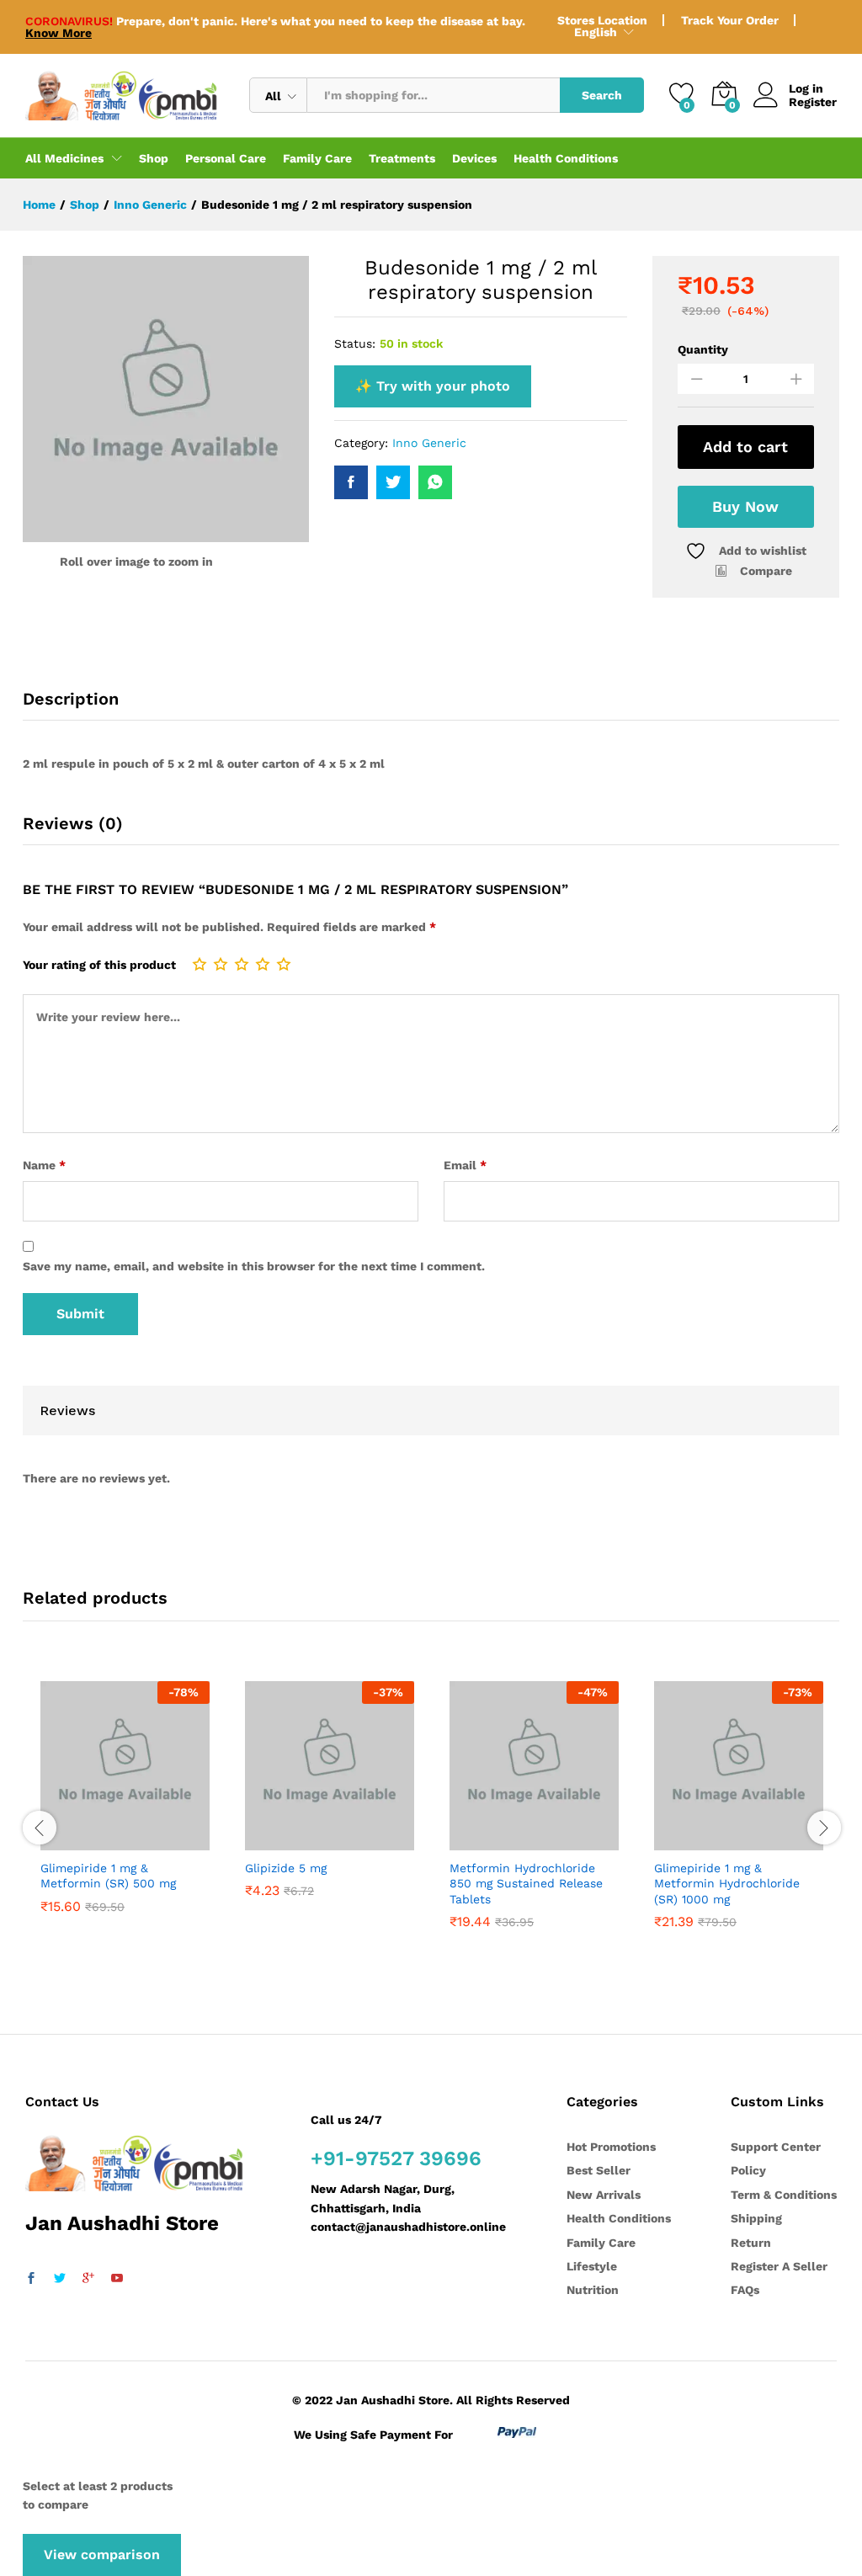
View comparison (102, 2555)
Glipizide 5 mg (286, 1868)
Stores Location (602, 20)
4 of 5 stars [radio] (263, 964)
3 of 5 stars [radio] (242, 964)
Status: (355, 343)
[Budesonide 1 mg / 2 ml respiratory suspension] (351, 482)
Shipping (756, 2218)
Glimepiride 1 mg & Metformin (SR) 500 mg (108, 1876)
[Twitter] (60, 2279)
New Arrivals (604, 2195)
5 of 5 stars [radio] (284, 964)
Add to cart (745, 447)
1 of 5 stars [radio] (200, 964)
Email (465, 1165)
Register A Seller (779, 2266)
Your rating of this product (99, 965)
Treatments (402, 158)
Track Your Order (730, 20)
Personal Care (226, 158)
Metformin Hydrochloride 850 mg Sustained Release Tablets (526, 1883)
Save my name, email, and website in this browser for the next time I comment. (254, 1266)
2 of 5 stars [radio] (221, 964)
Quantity (703, 349)
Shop (154, 158)
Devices (474, 158)
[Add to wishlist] (142, 1840)
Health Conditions (566, 158)
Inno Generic (429, 443)
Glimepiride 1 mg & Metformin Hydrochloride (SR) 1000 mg (727, 1883)
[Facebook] (31, 2279)
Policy (748, 2170)
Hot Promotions (611, 2147)
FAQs (745, 2290)
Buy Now (745, 506)
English (596, 32)
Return (751, 2243)
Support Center (776, 2147)
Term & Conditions (784, 2195)
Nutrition (593, 2290)
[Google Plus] (88, 2279)
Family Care (317, 158)
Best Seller (599, 2170)
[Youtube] (117, 2279)
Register (813, 102)
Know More (59, 33)
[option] (125, 1820)
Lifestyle (592, 2266)
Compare (766, 571)
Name (44, 1165)
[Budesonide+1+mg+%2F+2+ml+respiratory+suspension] (393, 482)
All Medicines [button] (64, 158)
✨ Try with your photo (433, 386)
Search (602, 95)
